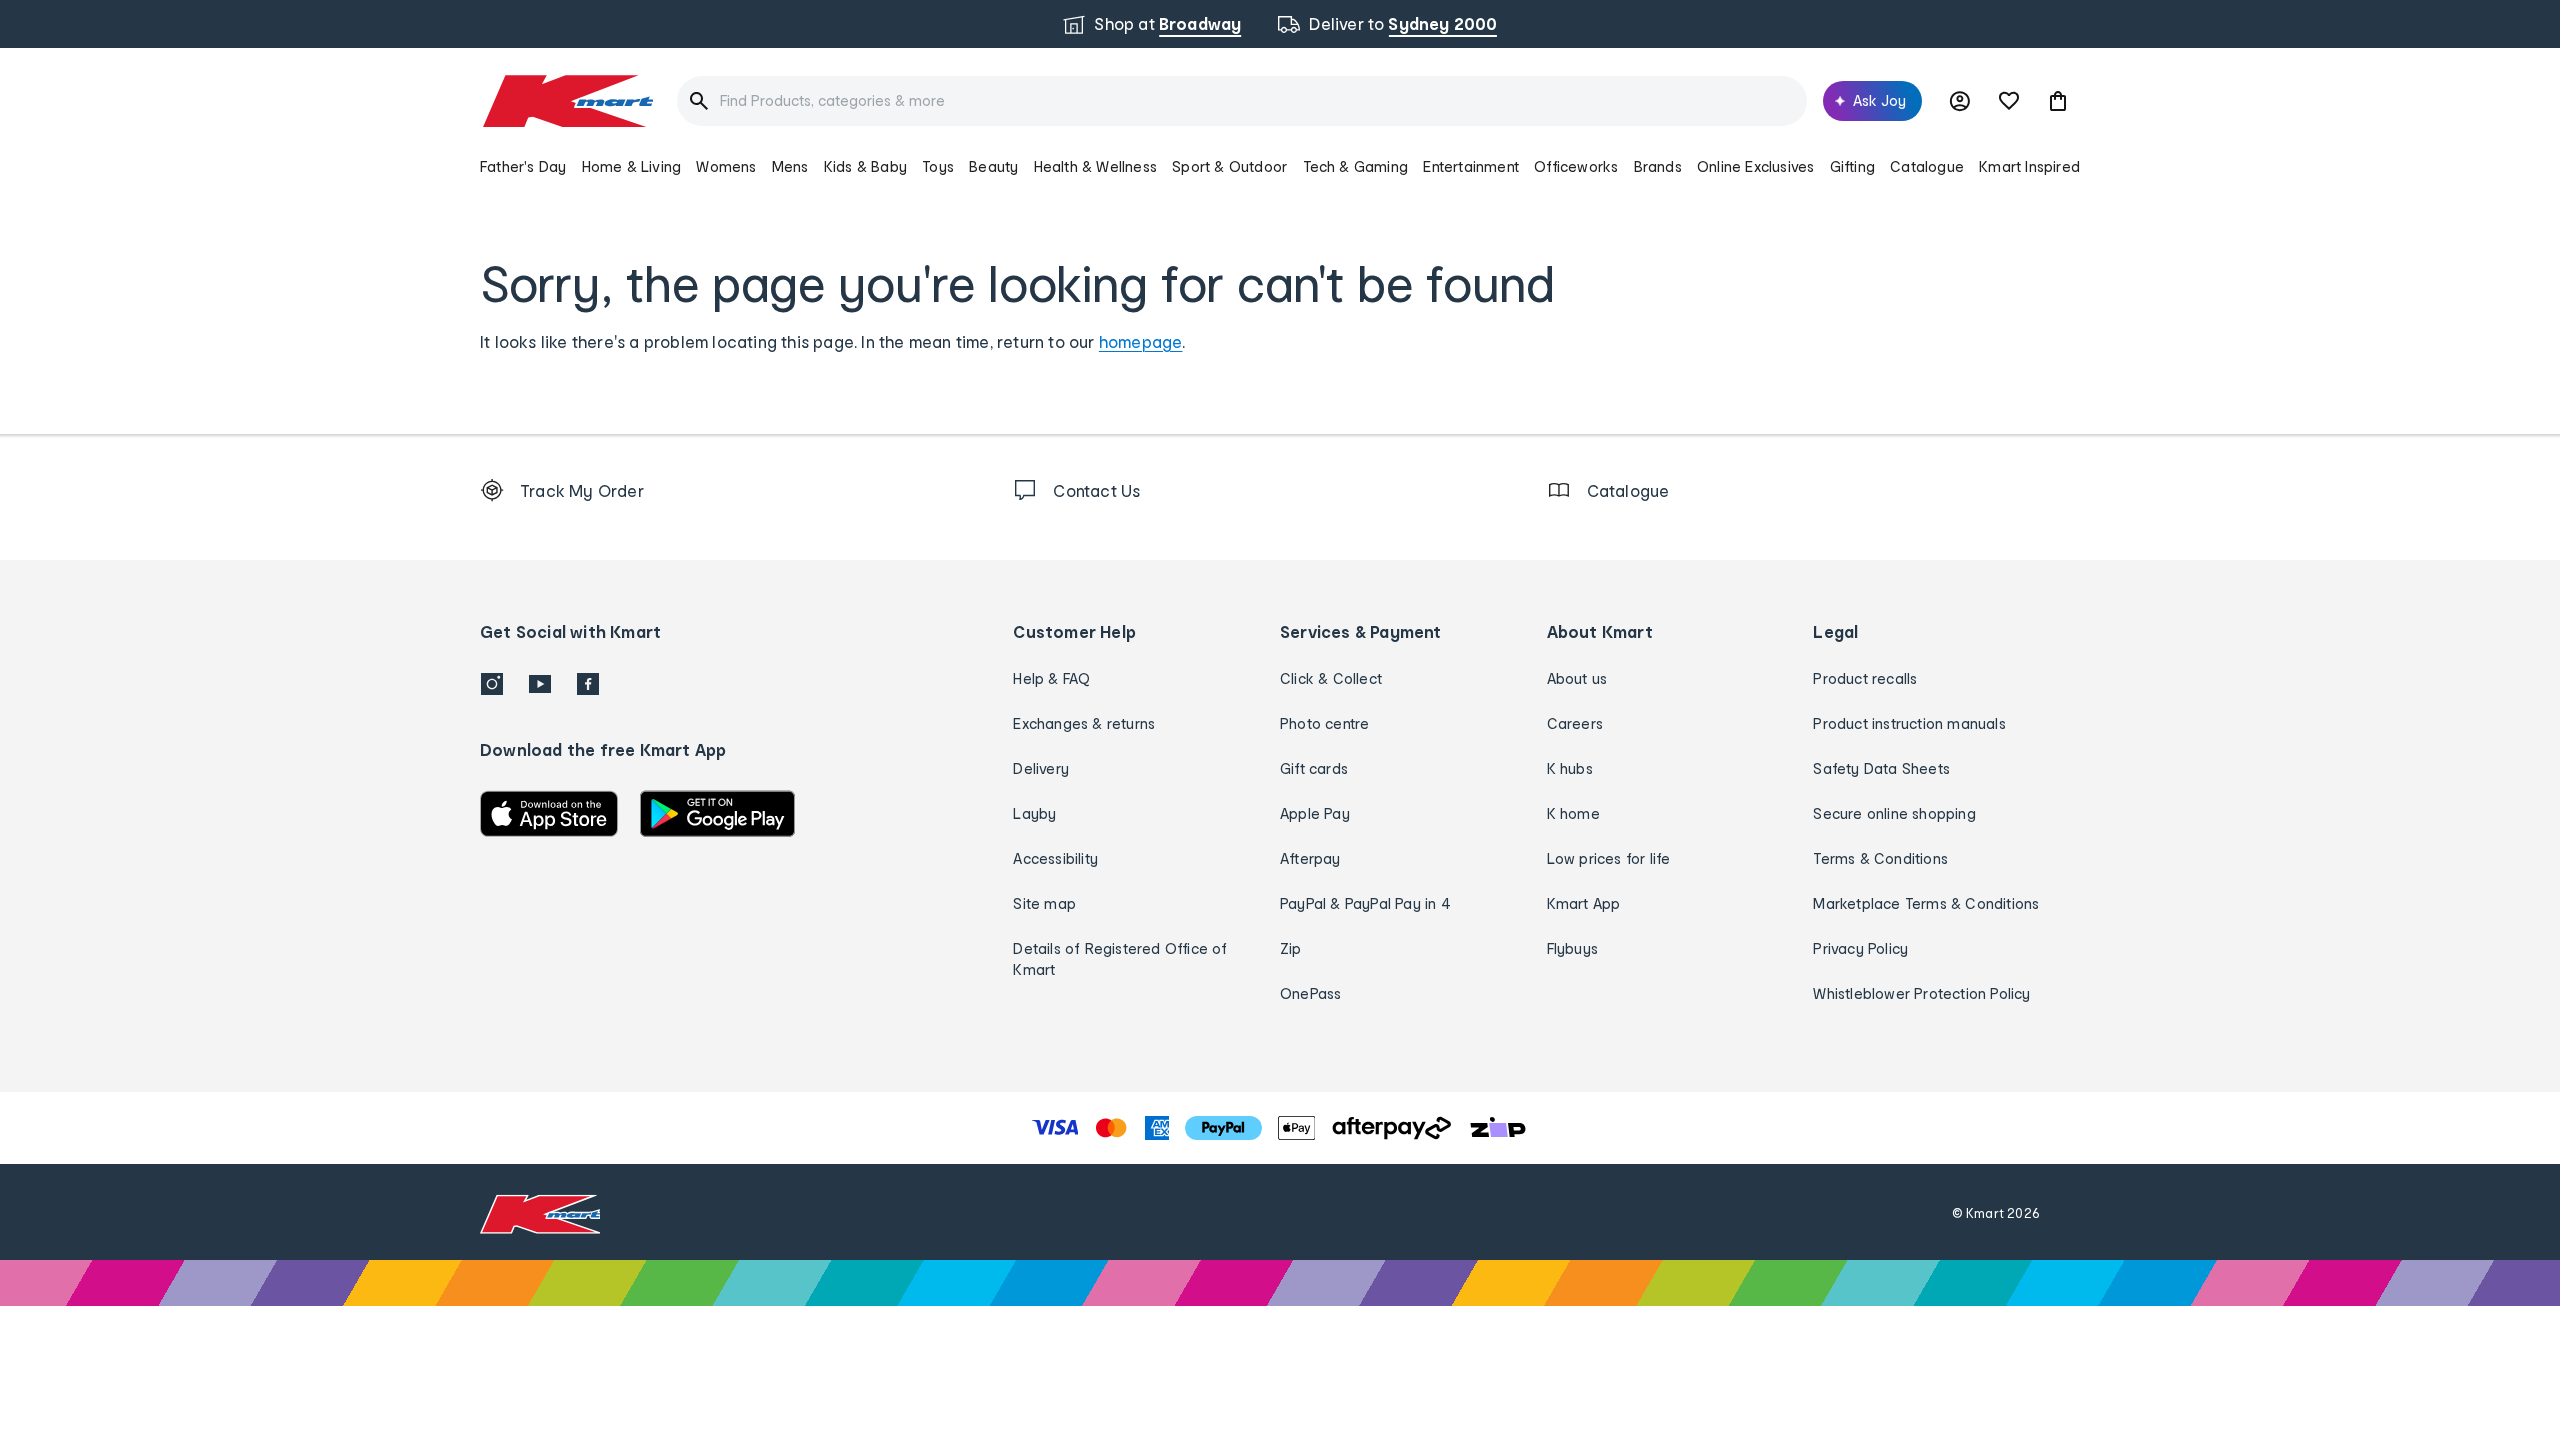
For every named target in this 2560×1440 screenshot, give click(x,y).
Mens (790, 166)
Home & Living (632, 166)
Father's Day (523, 166)
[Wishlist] (2009, 101)
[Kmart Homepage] (566, 101)
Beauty (993, 166)
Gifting (1852, 166)
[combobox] (1242, 101)
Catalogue (1927, 166)
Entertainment (1471, 166)
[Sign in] (1960, 101)
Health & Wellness (1095, 166)
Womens (726, 166)
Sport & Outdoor (1229, 166)
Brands (1658, 166)
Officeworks (1576, 166)
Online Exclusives (1755, 166)
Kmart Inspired (2029, 166)
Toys (938, 166)
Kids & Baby (865, 166)
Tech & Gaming (1356, 166)
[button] (2058, 101)
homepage (1141, 341)
